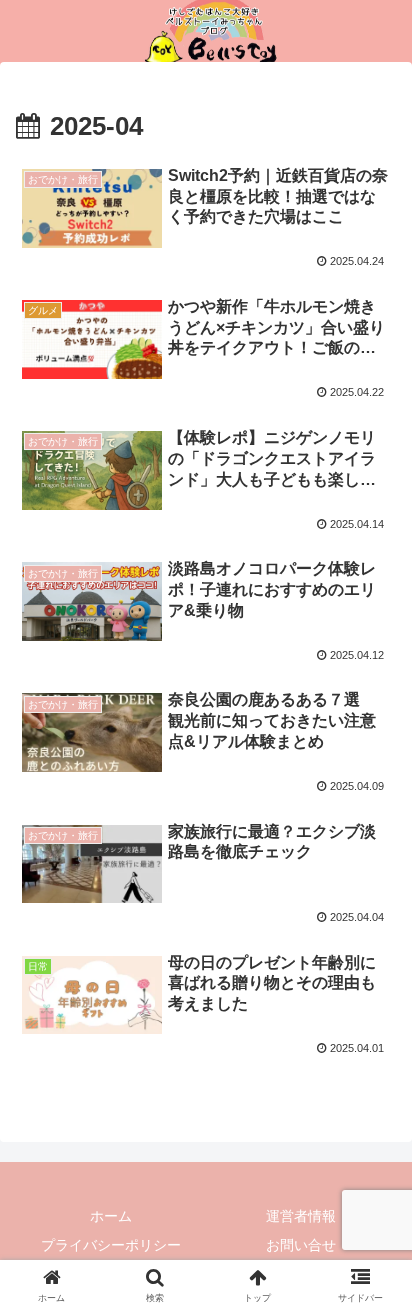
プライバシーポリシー (111, 1245)
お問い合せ (301, 1245)
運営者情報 (301, 1216)
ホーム (111, 1216)
